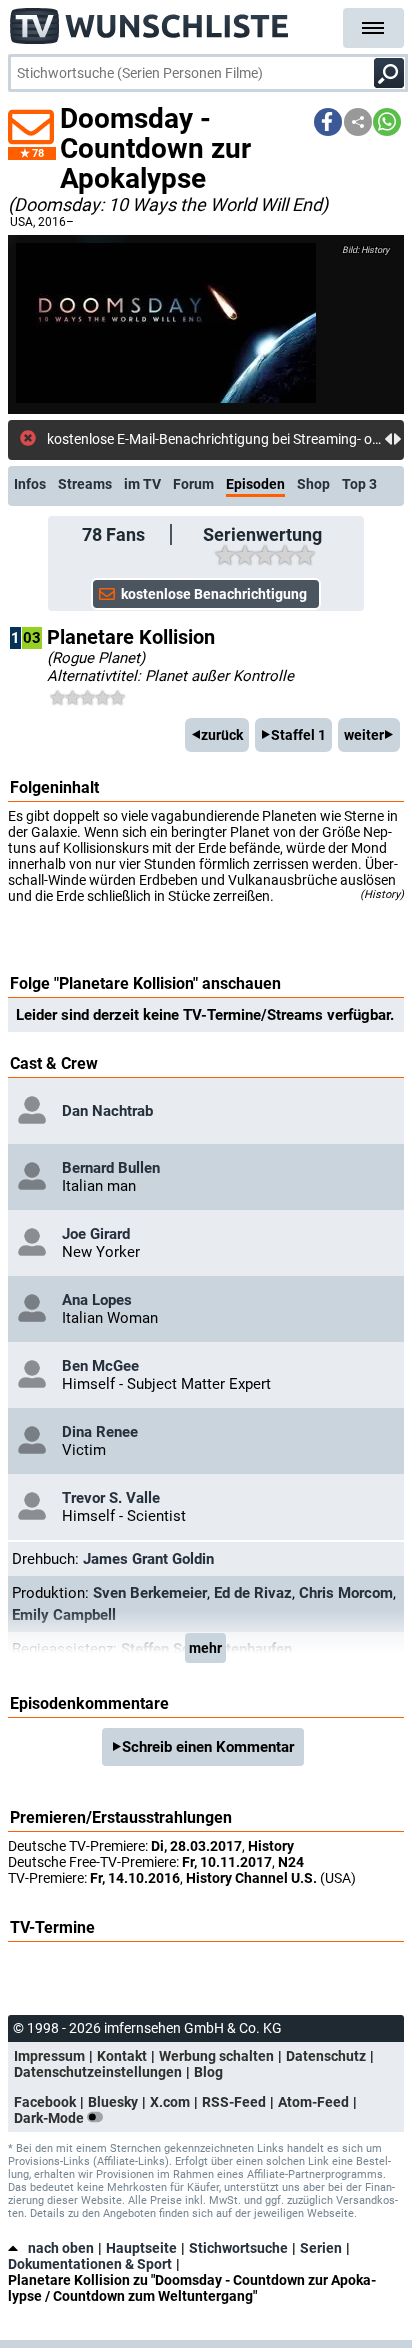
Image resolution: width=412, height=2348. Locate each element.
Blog (208, 2072)
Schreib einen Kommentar (208, 1747)
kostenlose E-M (94, 439)
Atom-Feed (313, 2102)
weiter (364, 735)
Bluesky (113, 2102)
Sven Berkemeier (150, 1593)
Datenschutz (326, 2056)
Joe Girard (96, 1234)
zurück (222, 735)
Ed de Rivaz (253, 1593)
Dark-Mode (50, 2118)
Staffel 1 (298, 735)
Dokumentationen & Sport (90, 2264)
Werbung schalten (216, 2056)
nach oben (61, 2248)
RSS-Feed (234, 2102)
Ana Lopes (97, 1300)
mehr (205, 1648)
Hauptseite (141, 2248)
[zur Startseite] (150, 20)
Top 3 (359, 484)
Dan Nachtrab (107, 1111)
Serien (321, 2248)
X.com (170, 2102)
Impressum (49, 2056)
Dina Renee (100, 1432)
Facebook (45, 2102)
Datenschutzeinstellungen (98, 2072)
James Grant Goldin (148, 1559)
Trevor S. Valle (111, 1498)
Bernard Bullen (111, 1168)
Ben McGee (100, 1366)
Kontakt (122, 2056)
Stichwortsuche (238, 2248)
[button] (328, 122)
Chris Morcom (346, 1593)
